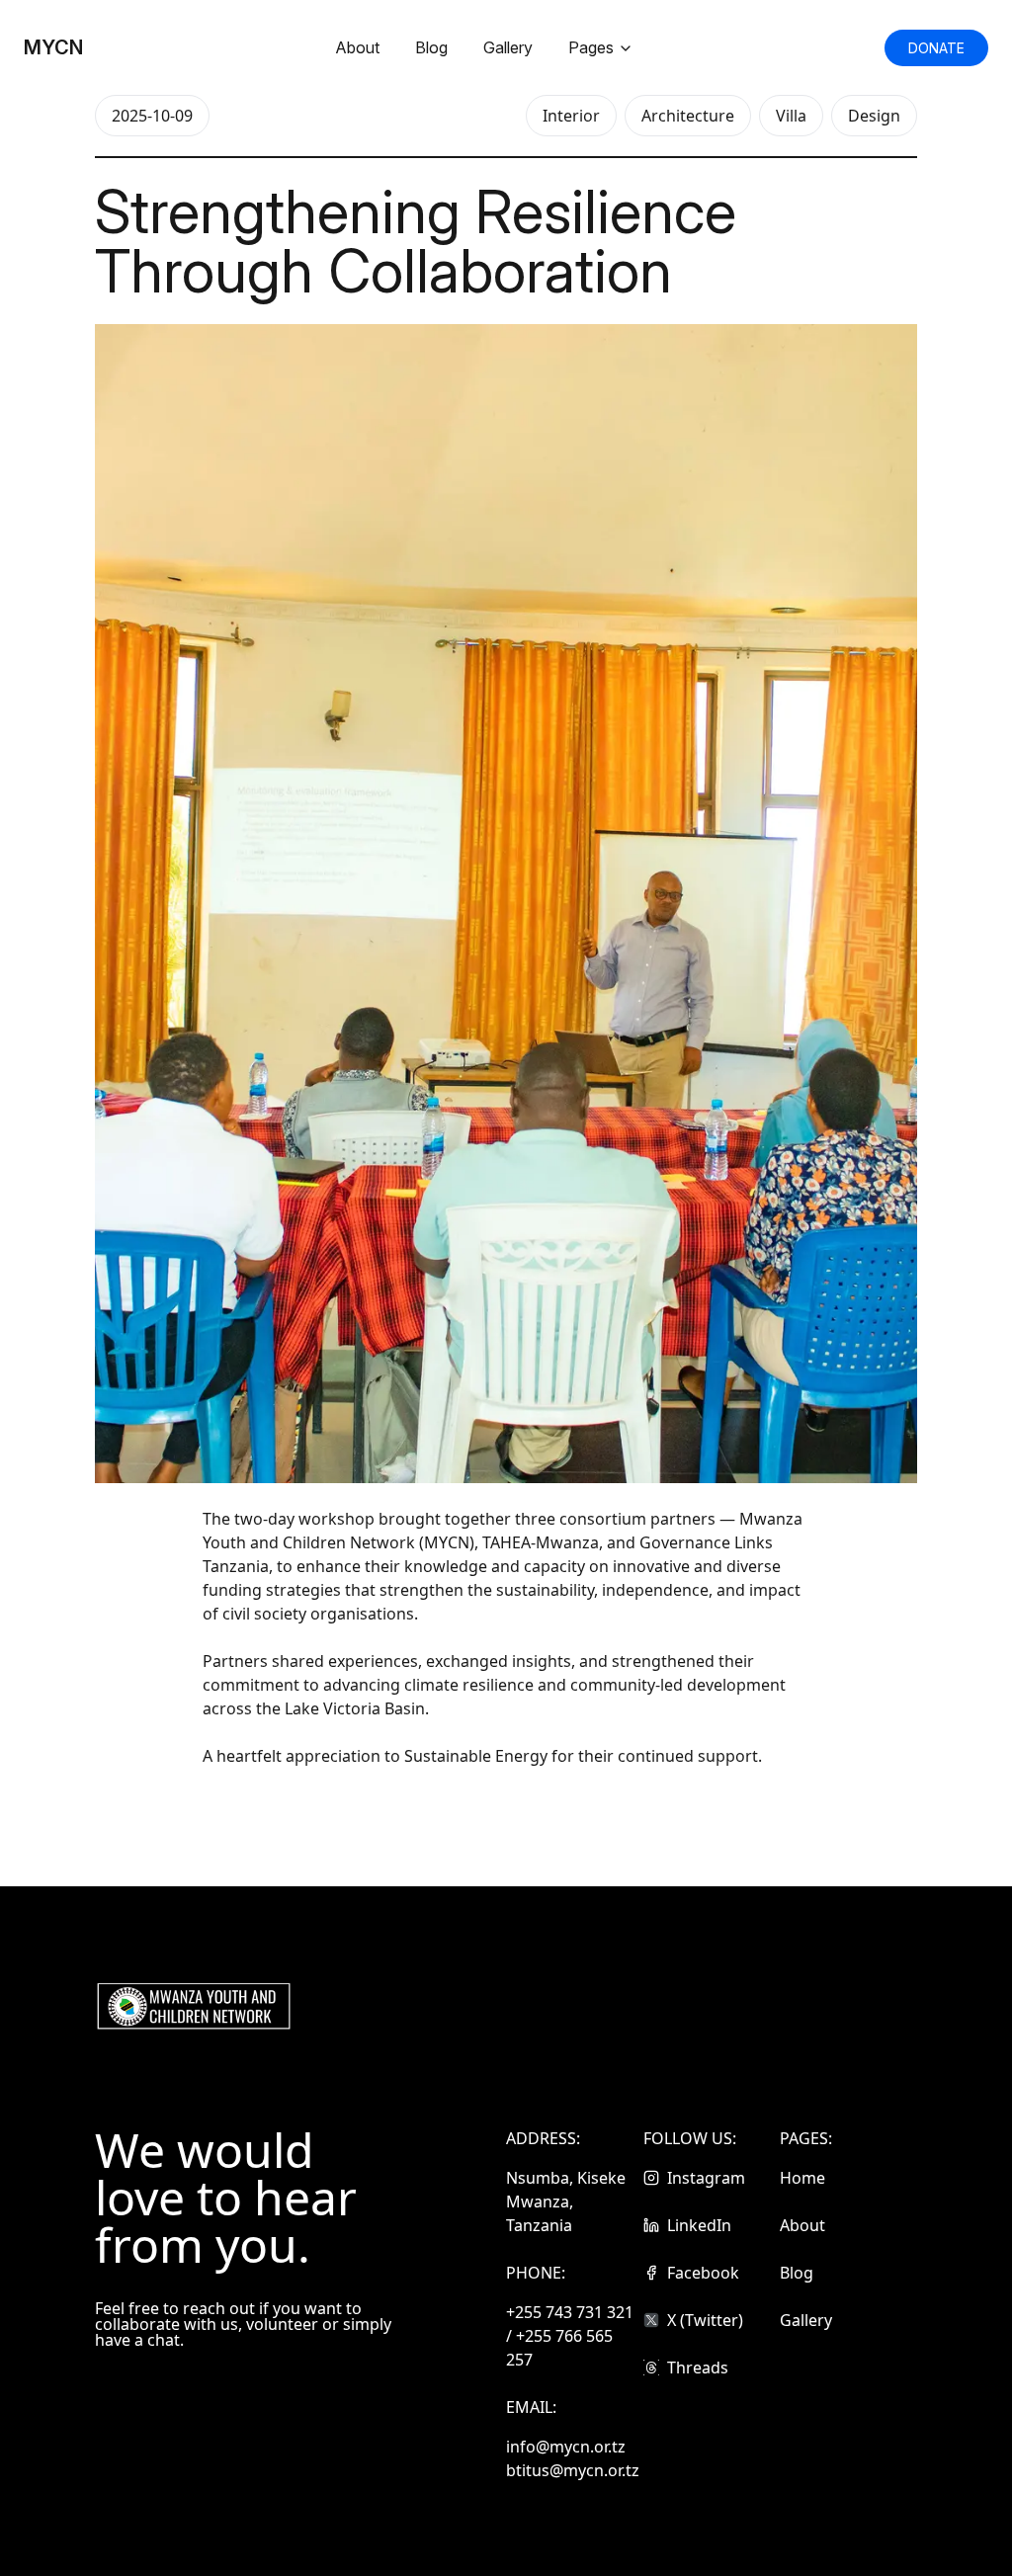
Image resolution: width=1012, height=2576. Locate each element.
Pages (591, 47)
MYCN (53, 47)
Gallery (508, 47)
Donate (936, 48)
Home (802, 2178)
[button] (936, 48)
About (357, 47)
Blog (431, 47)
